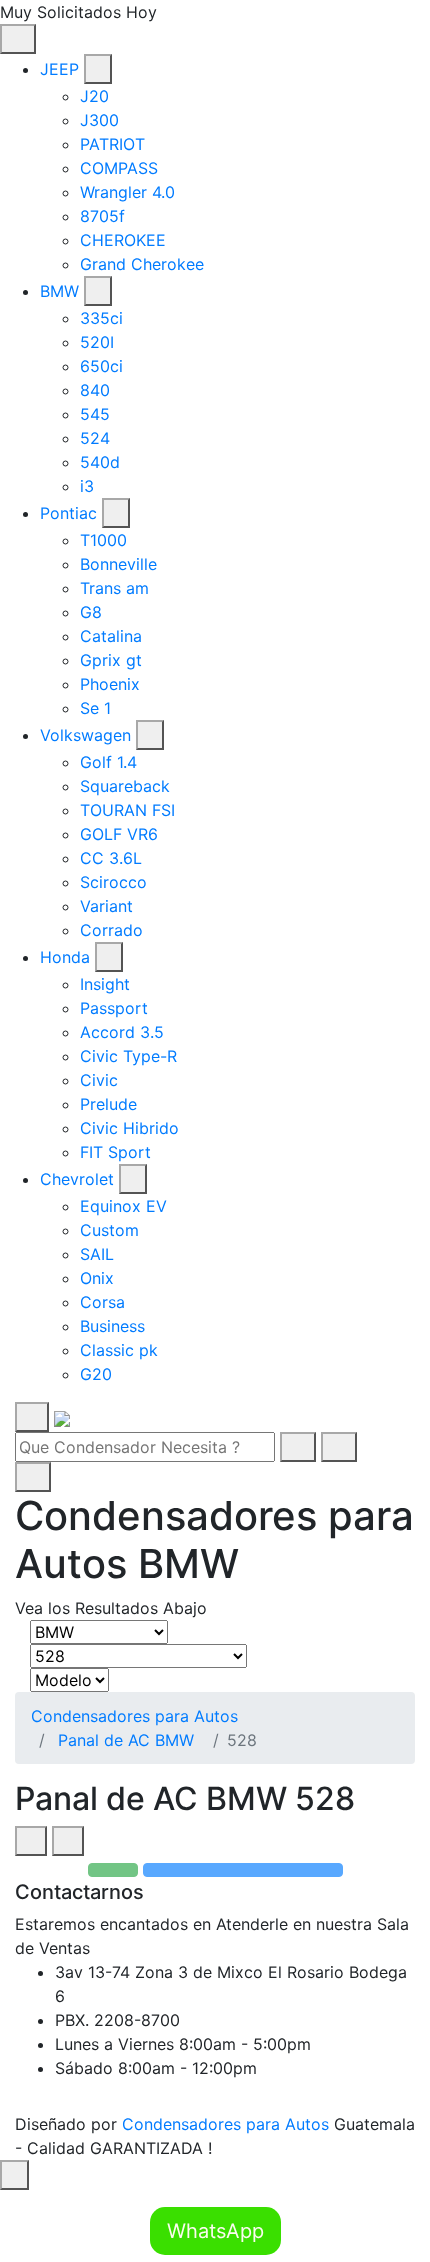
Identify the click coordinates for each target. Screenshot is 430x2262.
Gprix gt (111, 660)
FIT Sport (115, 1152)
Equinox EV (123, 1206)
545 (95, 414)
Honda (65, 957)
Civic (99, 1080)
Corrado (111, 930)
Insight (105, 984)
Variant (106, 906)
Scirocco (113, 882)
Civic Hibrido (129, 1128)
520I (97, 342)
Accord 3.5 (122, 1032)
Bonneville (118, 564)
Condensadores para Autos (134, 1716)
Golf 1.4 (108, 762)
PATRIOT (112, 144)
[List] (68, 1841)
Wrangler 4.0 (127, 192)
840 (95, 390)
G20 (96, 1374)
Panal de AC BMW (126, 1740)
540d (100, 462)
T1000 (103, 540)
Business (112, 1326)
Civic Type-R (128, 1056)
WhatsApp (215, 2231)
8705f (102, 216)
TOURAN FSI (127, 810)
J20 (94, 96)
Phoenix (110, 684)
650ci (101, 366)
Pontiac (68, 513)
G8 (91, 612)
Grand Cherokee (142, 264)
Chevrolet (77, 1179)
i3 (87, 486)
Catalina (111, 636)
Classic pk (119, 1350)
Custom (109, 1230)
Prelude (108, 1104)
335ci (101, 318)
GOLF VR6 (119, 834)
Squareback (125, 786)
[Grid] (31, 1841)
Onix (97, 1278)
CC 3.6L (111, 858)
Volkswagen (85, 735)
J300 (99, 120)
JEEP (59, 69)
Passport (114, 1008)
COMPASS (119, 168)
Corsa (102, 1302)
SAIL (97, 1254)
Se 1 (95, 708)
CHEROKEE (123, 240)
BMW (59, 291)
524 (95, 438)
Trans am (114, 588)
